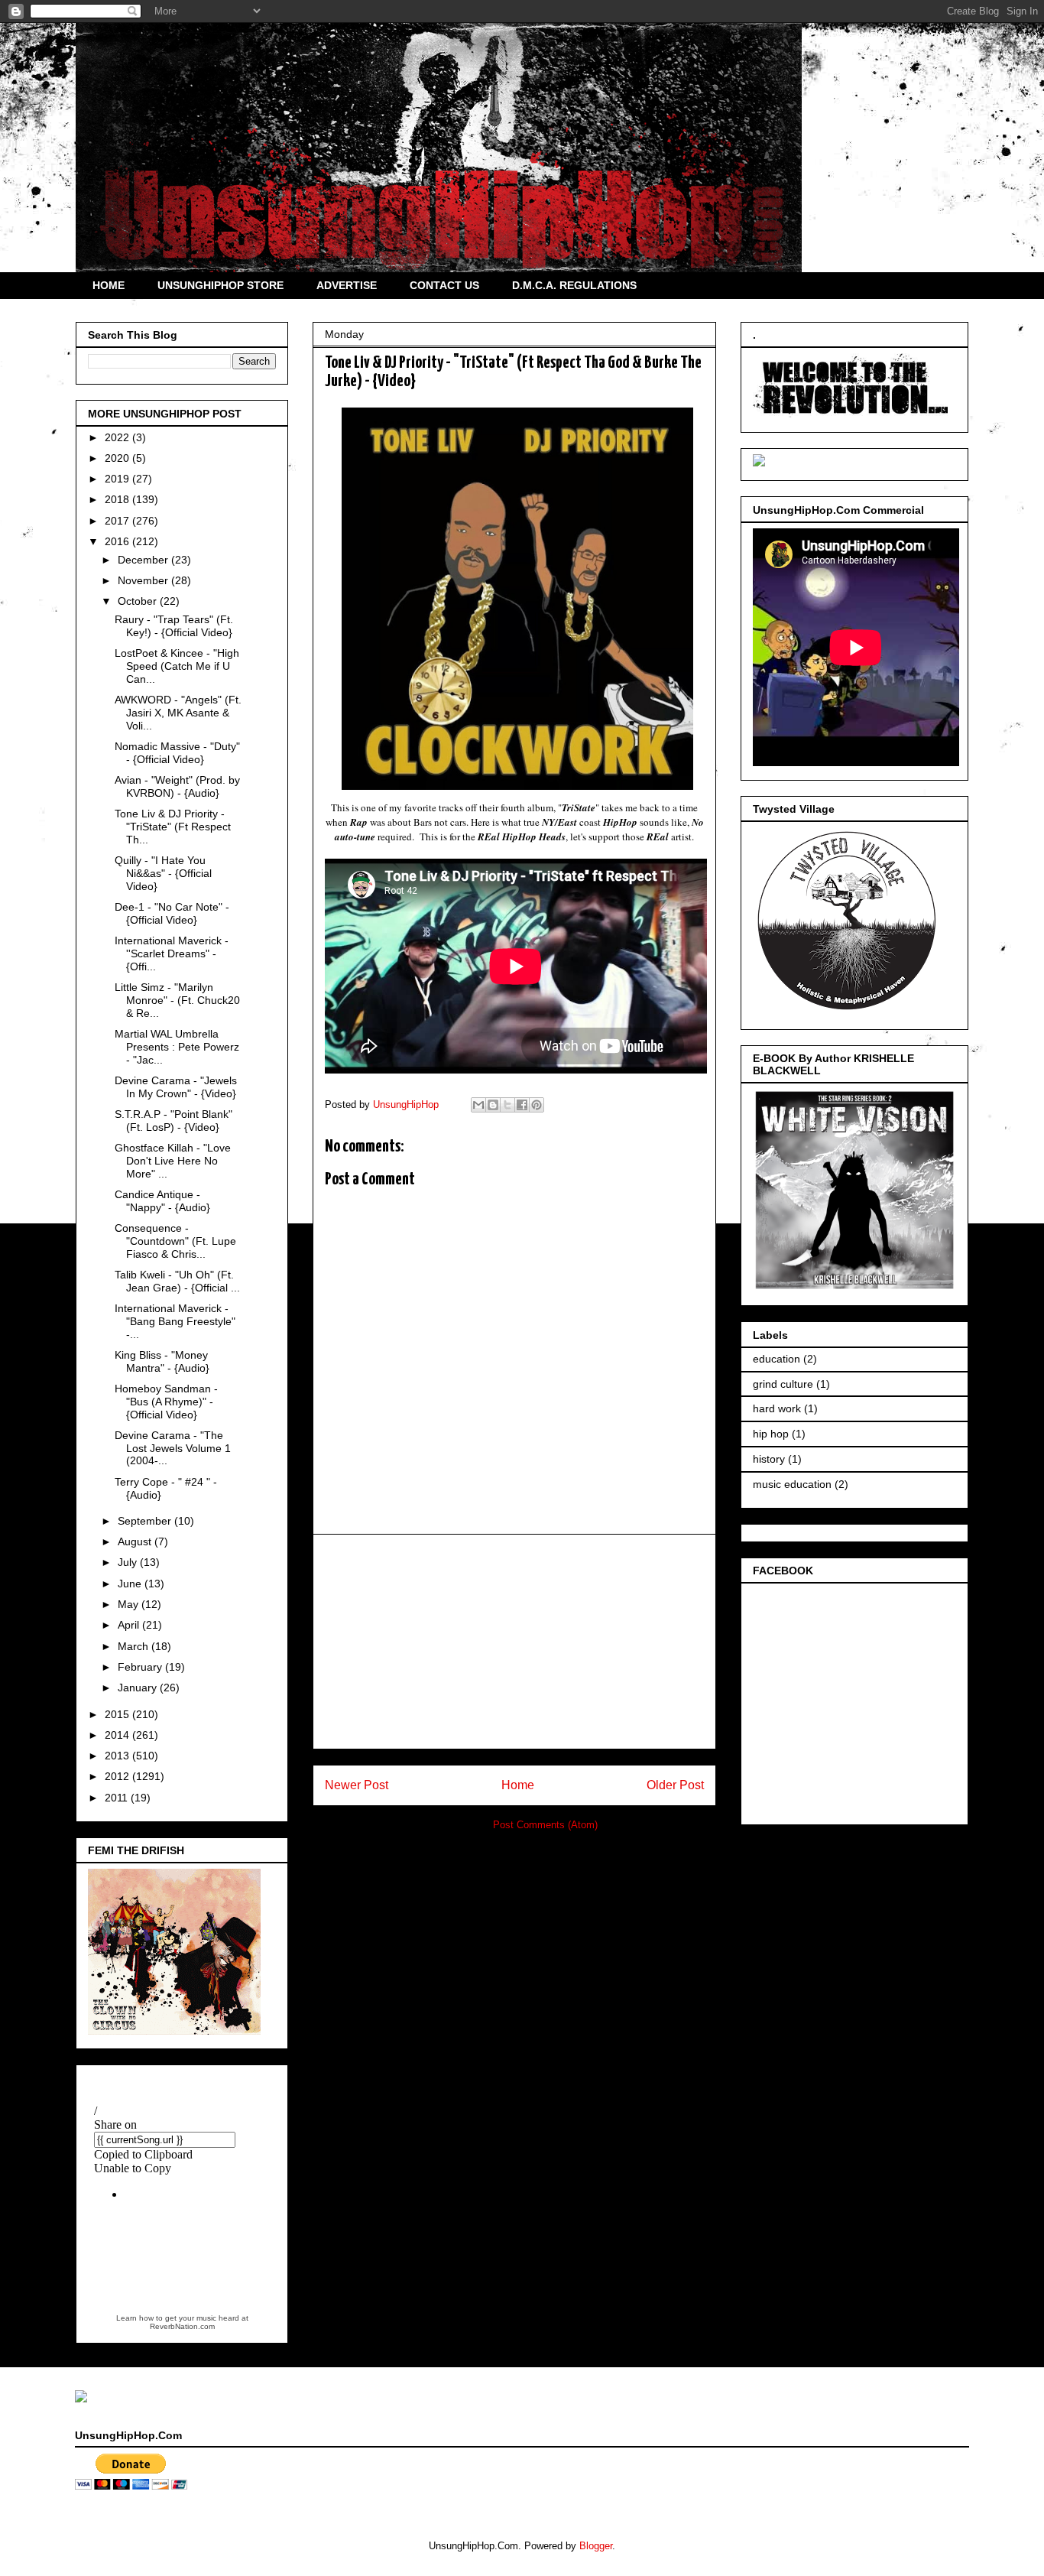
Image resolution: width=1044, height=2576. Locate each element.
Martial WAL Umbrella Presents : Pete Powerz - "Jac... (177, 1047)
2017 (118, 521)
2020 (118, 458)
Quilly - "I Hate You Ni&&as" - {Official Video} (163, 873)
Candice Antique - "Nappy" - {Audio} (162, 1201)
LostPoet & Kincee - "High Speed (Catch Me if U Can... (177, 666)
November (144, 580)
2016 (118, 541)
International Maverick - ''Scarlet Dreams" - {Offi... (172, 953)
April (130, 1625)
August (136, 1541)
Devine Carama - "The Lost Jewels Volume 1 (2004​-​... (173, 1448)
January (139, 1688)
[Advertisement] (514, 1642)
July (129, 1562)
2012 (118, 1776)
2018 (118, 499)
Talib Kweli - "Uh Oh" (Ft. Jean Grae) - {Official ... (177, 1281)
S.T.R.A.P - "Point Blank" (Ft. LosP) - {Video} (173, 1121)
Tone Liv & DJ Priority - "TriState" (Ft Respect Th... (173, 827)
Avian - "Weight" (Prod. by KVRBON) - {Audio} (177, 786)
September (146, 1521)
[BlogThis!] (493, 1105)
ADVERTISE (347, 285)
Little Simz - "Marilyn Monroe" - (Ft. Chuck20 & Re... (177, 1000)
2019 (118, 479)
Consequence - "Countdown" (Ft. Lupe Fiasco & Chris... (175, 1241)
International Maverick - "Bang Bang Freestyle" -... (175, 1321)
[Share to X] (507, 1105)
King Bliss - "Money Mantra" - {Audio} (162, 1361)
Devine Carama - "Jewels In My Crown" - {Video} (176, 1087)
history (769, 1459)
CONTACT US (444, 285)
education (777, 1359)
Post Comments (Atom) (545, 1825)
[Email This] (478, 1105)
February (141, 1667)
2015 (118, 1714)
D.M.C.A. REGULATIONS (574, 285)
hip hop (771, 1434)
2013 (118, 1756)
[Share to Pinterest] (537, 1105)
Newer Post (357, 1785)
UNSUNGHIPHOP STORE (220, 285)
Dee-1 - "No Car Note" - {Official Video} (172, 913)
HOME (109, 285)
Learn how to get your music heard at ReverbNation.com (182, 2322)
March (135, 1646)
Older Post (675, 1785)
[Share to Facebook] (522, 1105)
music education (792, 1484)
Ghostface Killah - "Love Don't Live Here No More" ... (173, 1161)
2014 (118, 1735)
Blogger (596, 2546)
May (130, 1604)
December (144, 560)
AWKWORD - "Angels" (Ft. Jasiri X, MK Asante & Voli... (178, 713)
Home (518, 1785)
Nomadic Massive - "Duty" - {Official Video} (177, 753)
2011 (118, 1798)
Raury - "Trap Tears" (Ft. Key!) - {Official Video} (174, 626)
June (131, 1584)
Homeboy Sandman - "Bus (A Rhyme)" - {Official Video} (166, 1402)
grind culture (783, 1384)
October (139, 601)
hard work (777, 1408)
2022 (118, 437)
